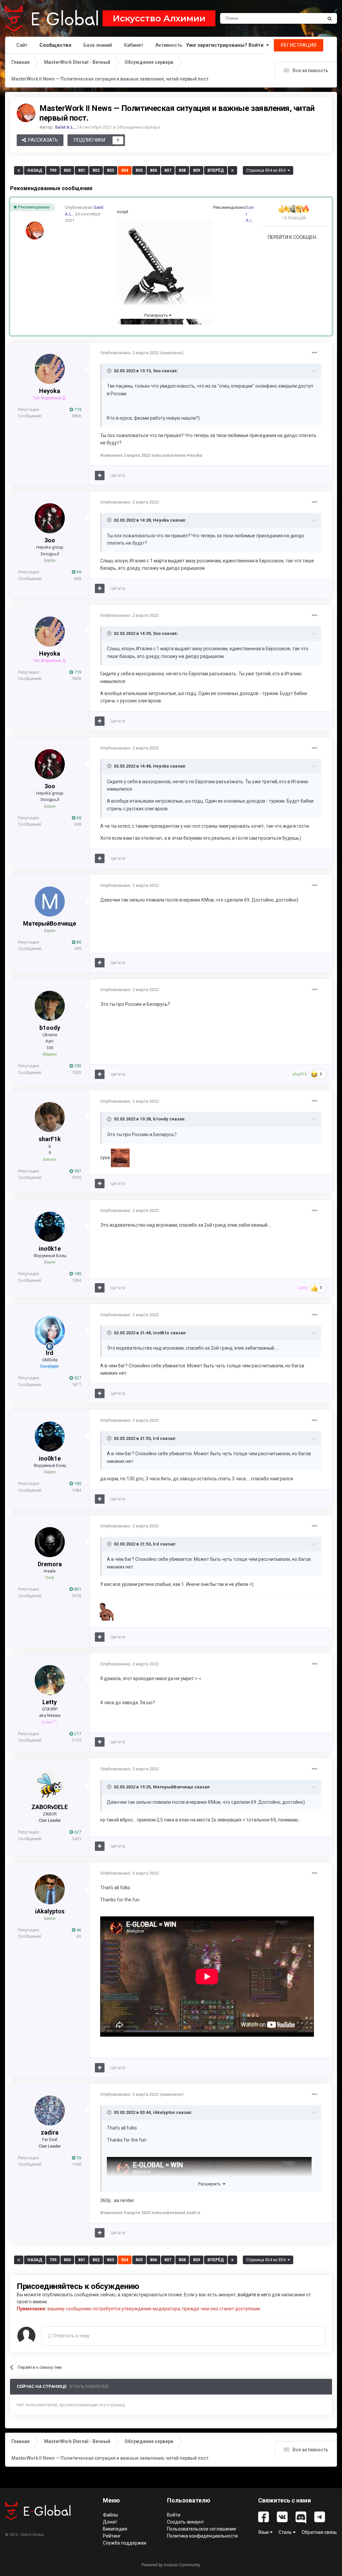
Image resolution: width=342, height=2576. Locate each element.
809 (197, 170)
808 (182, 170)
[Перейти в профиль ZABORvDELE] (50, 1785)
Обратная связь (319, 2532)
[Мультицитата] (100, 476)
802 (96, 170)
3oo (157, 371)
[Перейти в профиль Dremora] (50, 1542)
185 (77, 1274)
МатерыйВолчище (50, 923)
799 (53, 170)
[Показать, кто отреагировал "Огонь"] (306, 209)
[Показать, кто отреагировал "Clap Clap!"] (288, 209)
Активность (169, 45)
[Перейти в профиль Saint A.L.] (26, 113)
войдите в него (254, 2295)
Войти (174, 2515)
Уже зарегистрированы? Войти (226, 45)
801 (82, 170)
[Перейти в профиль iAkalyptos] (50, 1889)
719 (77, 410)
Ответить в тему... (72, 2336)
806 (153, 170)
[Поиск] (330, 18)
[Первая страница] (19, 170)
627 (77, 1832)
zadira (50, 2132)
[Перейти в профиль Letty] (50, 1680)
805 (139, 170)
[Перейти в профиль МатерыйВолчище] (50, 902)
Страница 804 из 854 (267, 170)
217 (77, 1734)
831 (77, 1589)
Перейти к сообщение (295, 237)
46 (78, 1930)
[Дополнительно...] (315, 353)
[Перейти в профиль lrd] (50, 1331)
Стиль (286, 2532)
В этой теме (302, 18)
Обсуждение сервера (138, 127)
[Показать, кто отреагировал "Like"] (282, 209)
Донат (110, 2522)
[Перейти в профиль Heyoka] (50, 369)
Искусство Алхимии (159, 18)
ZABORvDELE (50, 1807)
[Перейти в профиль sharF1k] (50, 1117)
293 (77, 1066)
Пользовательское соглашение (202, 2529)
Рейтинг (112, 2536)
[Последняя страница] (232, 170)
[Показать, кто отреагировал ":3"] (300, 209)
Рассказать (42, 140)
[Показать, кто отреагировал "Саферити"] (294, 209)
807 (168, 170)
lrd (50, 1353)
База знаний (98, 45)
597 (77, 1171)
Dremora (50, 1564)
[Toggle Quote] (110, 371)
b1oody (50, 1028)
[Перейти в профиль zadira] (50, 2111)
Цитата (118, 475)
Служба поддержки (125, 2543)
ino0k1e (50, 1249)
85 (78, 942)
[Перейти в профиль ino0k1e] (50, 1227)
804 (125, 170)
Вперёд (216, 170)
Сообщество (55, 45)
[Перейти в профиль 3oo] (50, 518)
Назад (35, 170)
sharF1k (50, 1139)
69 (78, 572)
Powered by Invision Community (171, 2565)
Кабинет (134, 45)
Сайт (22, 45)
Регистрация (299, 45)
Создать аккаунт (186, 2522)
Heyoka (50, 391)
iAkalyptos (50, 1911)
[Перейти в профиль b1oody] (50, 1006)
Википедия (115, 2529)
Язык (264, 2532)
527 (77, 1378)
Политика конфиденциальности (202, 2536)
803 (110, 170)
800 (67, 170)
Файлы (110, 2515)
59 (78, 2158)
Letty (50, 1702)
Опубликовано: (129, 353)
